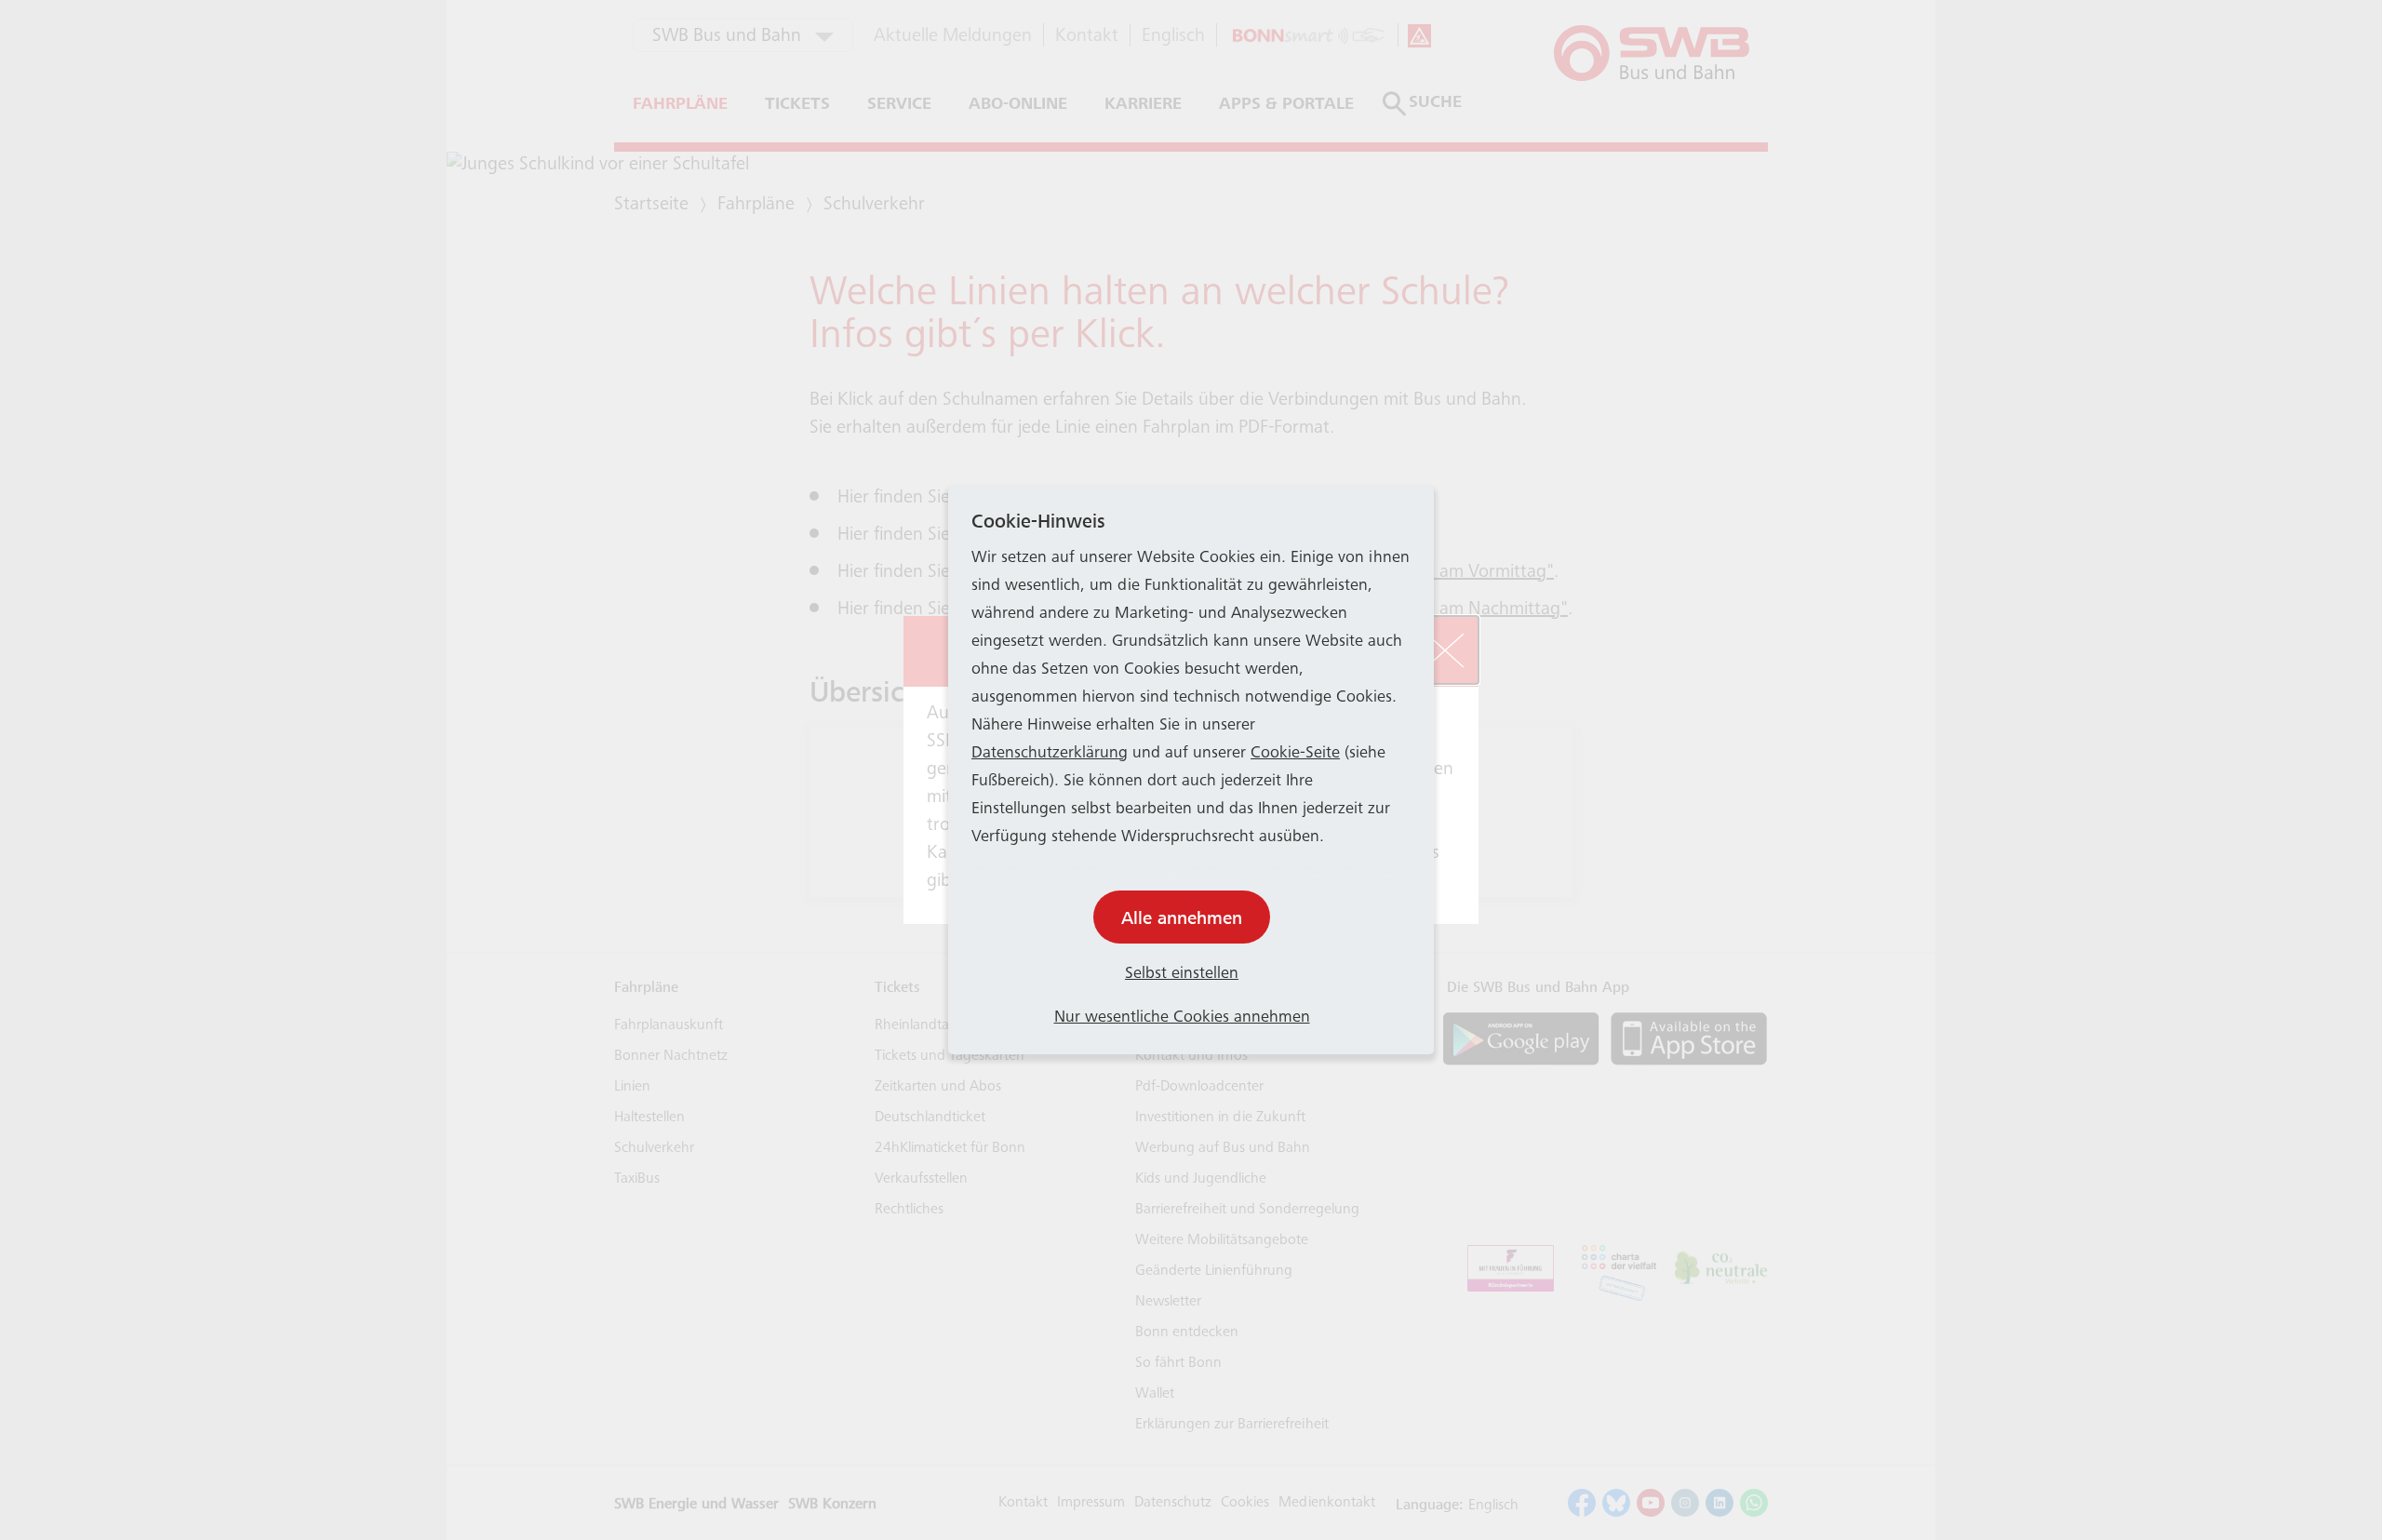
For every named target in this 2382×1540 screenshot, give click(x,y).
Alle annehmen (1182, 918)
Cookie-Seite (1295, 754)
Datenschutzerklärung (1050, 754)
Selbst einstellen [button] (1182, 974)
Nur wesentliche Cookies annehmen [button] (1182, 1018)
